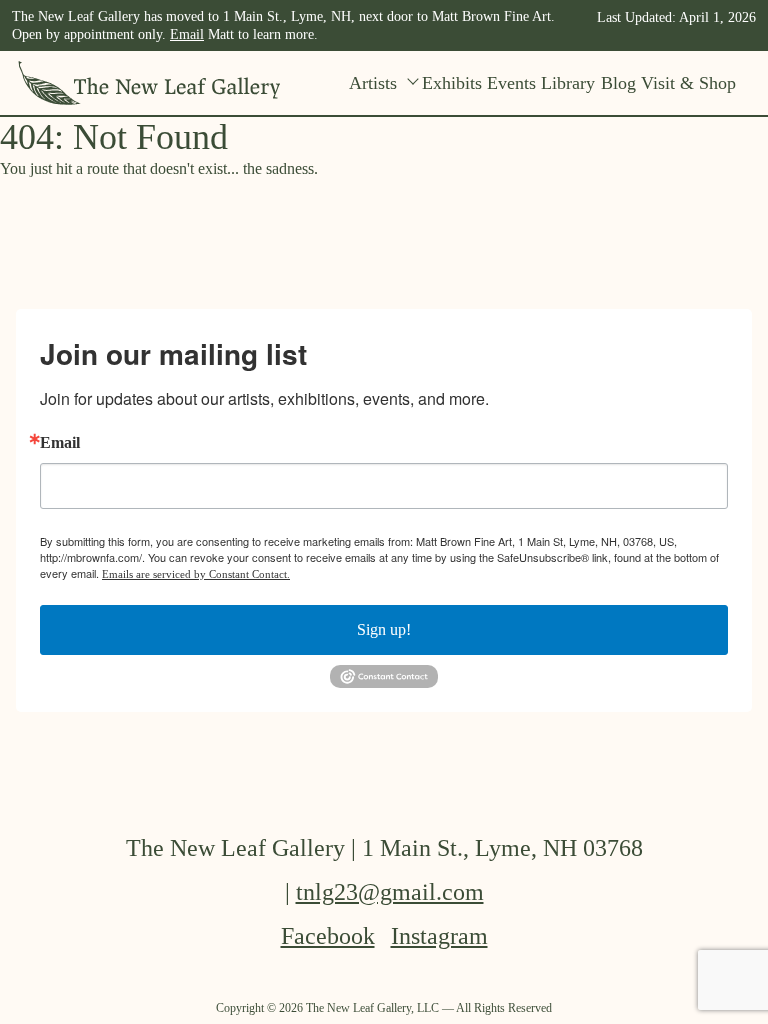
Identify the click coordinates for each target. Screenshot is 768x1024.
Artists (373, 83)
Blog (618, 83)
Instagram (439, 936)
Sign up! (384, 629)
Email (187, 34)
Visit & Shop (688, 83)
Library (568, 83)
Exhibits (452, 83)
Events (511, 83)
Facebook (328, 936)
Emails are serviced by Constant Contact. (196, 574)
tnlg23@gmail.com (390, 892)
